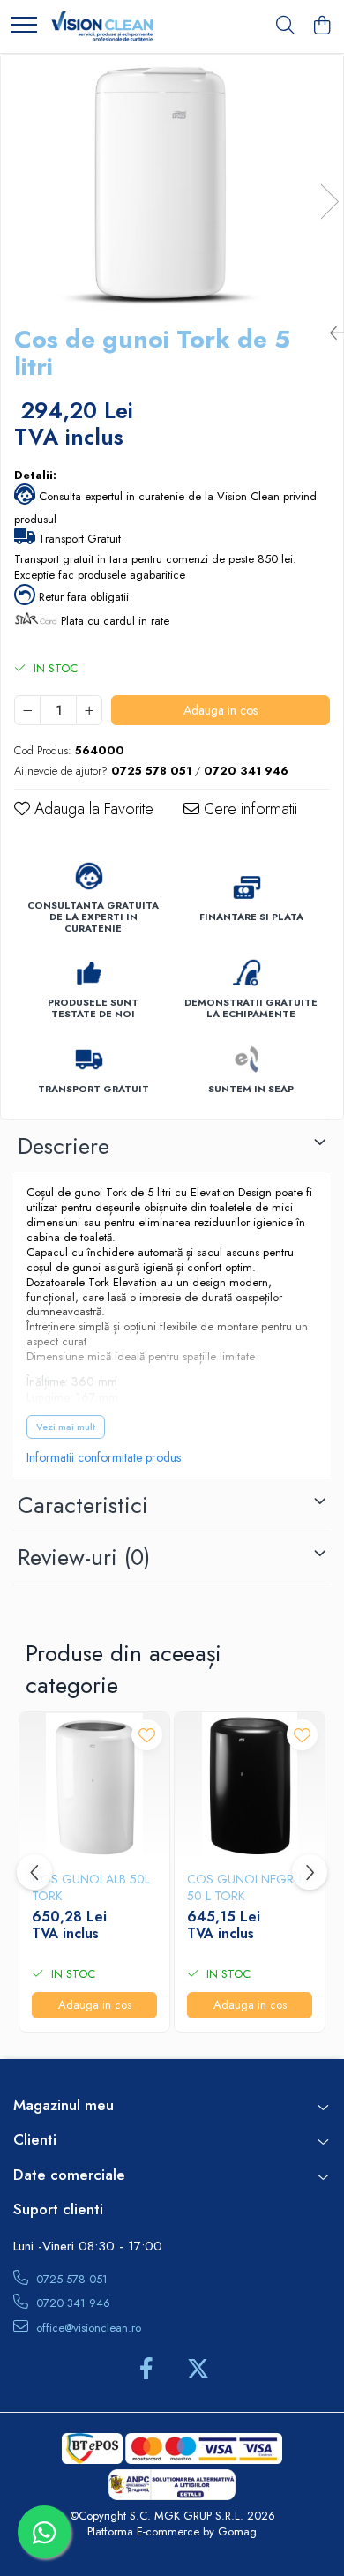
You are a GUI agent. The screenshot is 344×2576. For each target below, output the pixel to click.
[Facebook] (146, 2370)
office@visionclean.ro (87, 2328)
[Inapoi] (330, 334)
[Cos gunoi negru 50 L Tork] (250, 1787)
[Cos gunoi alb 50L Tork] (94, 1787)
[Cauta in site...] (285, 26)
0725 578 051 (70, 2279)
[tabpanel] (172, 183)
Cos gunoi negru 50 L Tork (244, 1887)
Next (329, 202)
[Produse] (24, 26)
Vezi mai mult (66, 1427)
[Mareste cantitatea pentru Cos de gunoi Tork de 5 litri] (89, 710)
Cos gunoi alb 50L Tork (91, 1887)
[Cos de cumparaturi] (322, 26)
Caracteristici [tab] (83, 1505)
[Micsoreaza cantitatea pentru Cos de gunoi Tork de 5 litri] (27, 710)
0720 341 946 (71, 2303)
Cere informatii (248, 809)
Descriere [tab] (64, 1146)
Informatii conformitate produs (104, 1457)
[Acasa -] (102, 26)
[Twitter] (198, 2370)
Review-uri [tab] (84, 1557)
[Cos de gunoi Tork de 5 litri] (172, 183)
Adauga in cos (221, 710)
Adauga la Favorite (92, 809)
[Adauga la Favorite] (147, 1735)
